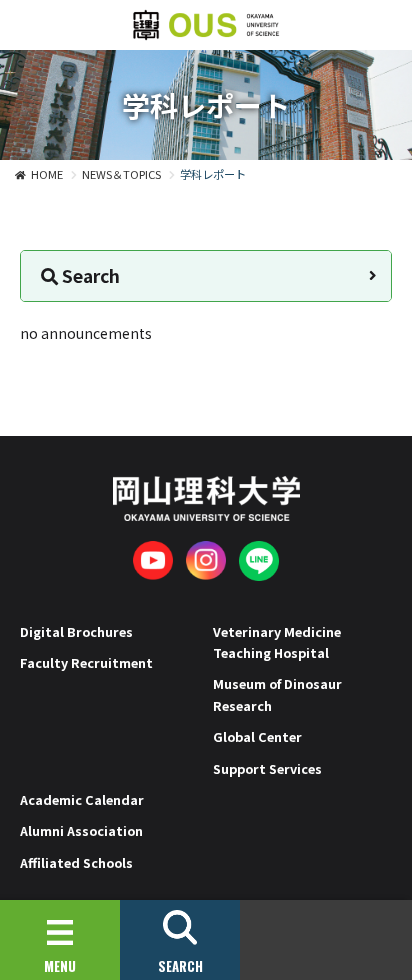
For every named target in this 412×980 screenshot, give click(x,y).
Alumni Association (81, 830)
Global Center (257, 736)
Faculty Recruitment (86, 662)
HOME (47, 174)
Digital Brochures (76, 631)
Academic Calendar (82, 799)
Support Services (267, 768)
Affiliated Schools (76, 862)
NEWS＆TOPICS (121, 174)
